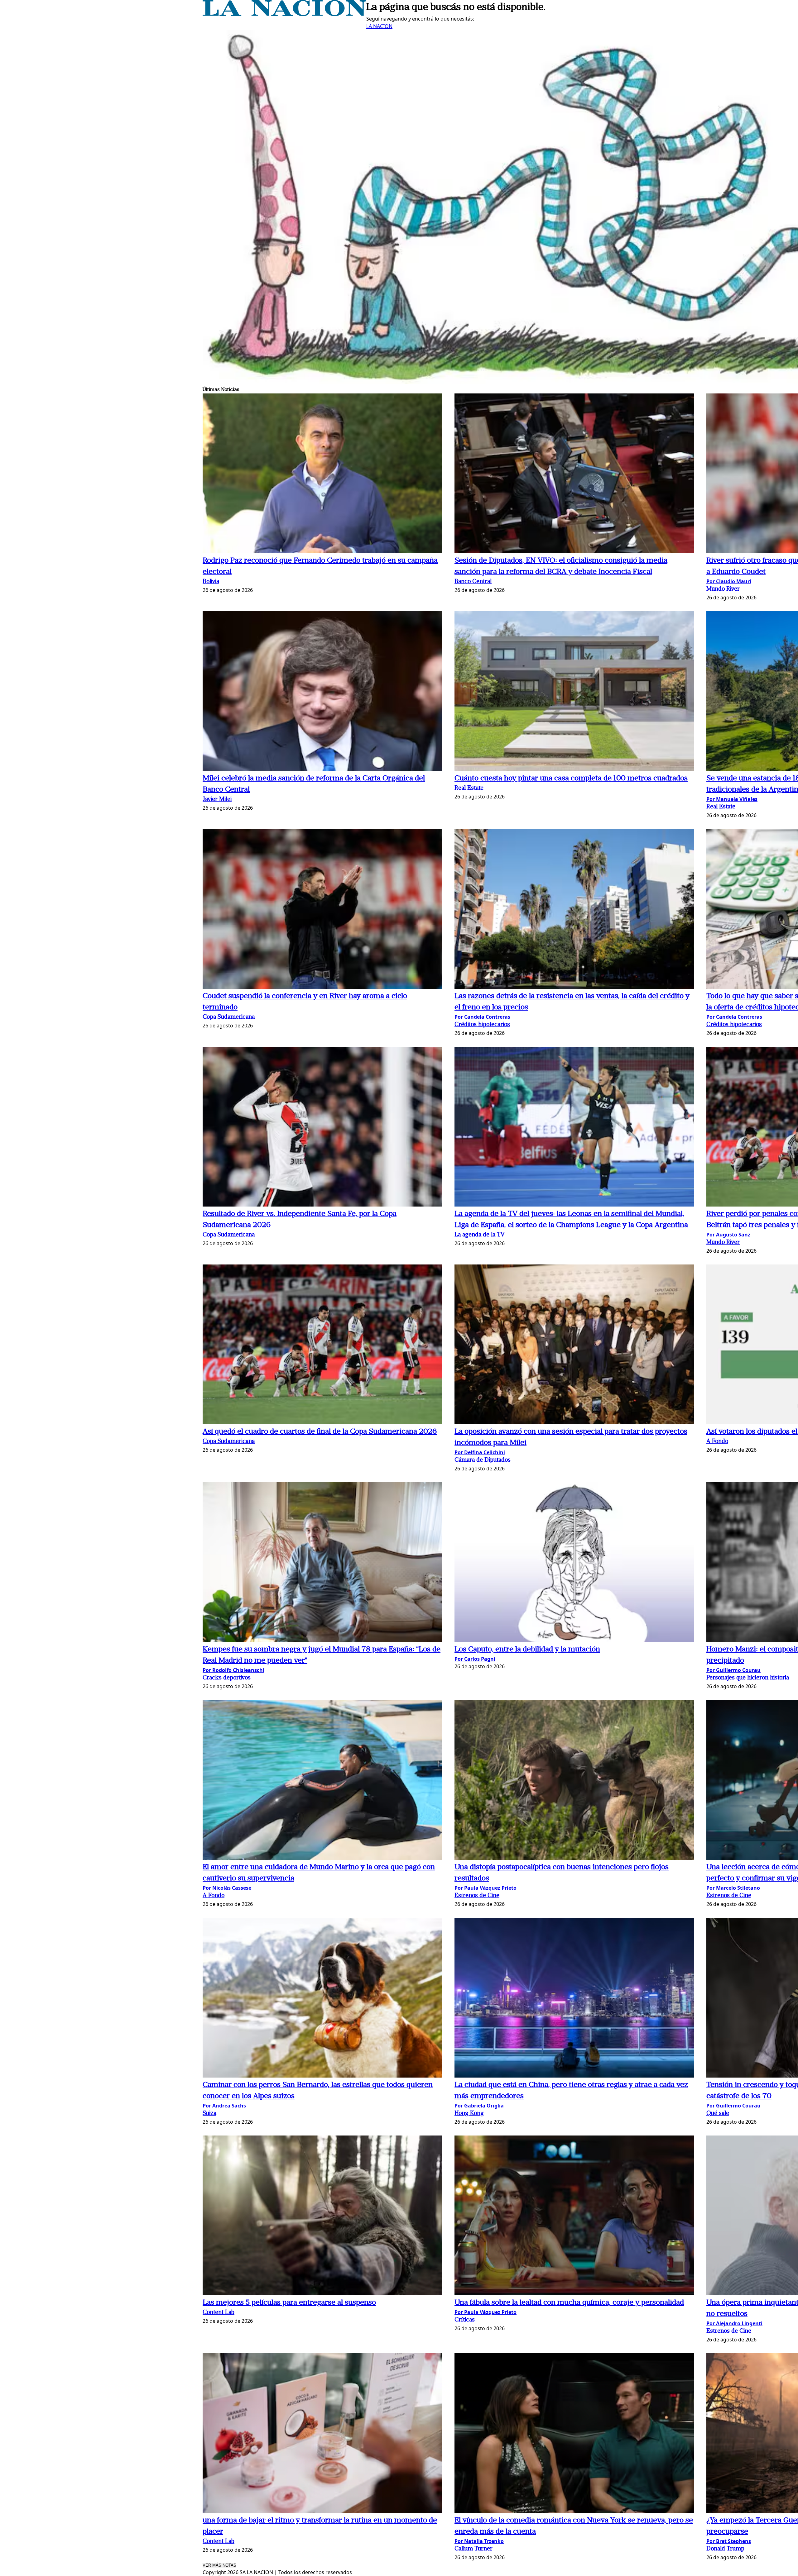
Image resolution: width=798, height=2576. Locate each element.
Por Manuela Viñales (732, 799)
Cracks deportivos (227, 1678)
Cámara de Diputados (483, 1460)
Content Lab (219, 2313)
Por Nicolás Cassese (227, 1888)
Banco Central (473, 582)
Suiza (209, 2114)
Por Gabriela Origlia (479, 2106)
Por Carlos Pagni (475, 1659)
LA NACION (379, 26)
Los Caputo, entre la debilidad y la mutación (527, 1650)
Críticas (465, 2320)
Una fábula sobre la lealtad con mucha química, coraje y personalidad (569, 2303)
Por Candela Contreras (482, 1017)
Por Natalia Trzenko (479, 2541)
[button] (322, 474)
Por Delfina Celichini (480, 1452)
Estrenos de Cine (477, 1896)
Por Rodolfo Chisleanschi (233, 1670)
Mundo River (723, 589)
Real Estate (469, 788)
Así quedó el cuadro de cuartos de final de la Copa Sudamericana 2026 (320, 1432)
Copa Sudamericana (229, 1017)
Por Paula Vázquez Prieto (486, 1888)
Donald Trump (725, 2549)
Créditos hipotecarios (482, 1025)
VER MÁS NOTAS (219, 2565)
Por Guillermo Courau (733, 1670)
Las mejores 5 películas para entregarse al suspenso (289, 2303)
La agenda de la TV (480, 1235)
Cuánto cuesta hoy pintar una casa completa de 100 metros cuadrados (571, 779)
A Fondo (717, 1442)
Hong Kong (469, 2114)
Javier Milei (217, 800)
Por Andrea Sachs (224, 2106)
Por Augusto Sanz (728, 1235)
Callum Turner (474, 2549)
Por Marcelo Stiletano (733, 1888)
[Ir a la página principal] (284, 14)
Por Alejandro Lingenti (734, 2323)
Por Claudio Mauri (729, 581)
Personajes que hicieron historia (748, 1678)
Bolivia (211, 582)
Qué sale (718, 2114)
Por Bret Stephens (729, 2541)
